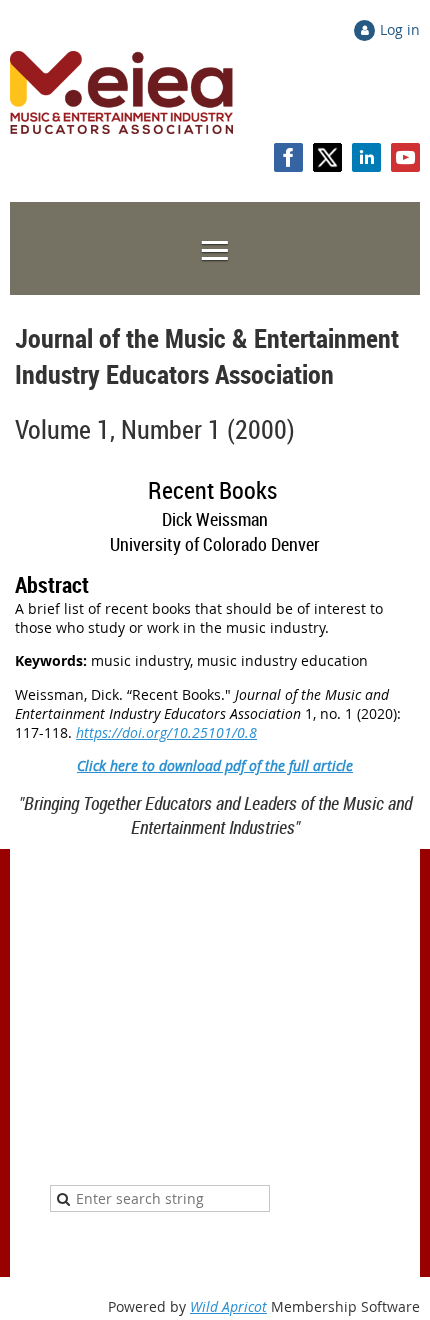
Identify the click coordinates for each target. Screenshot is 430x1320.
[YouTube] (405, 157)
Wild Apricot (228, 1306)
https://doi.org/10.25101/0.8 (166, 732)
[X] (327, 157)
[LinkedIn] (366, 157)
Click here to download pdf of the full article (215, 765)
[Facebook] (288, 157)
